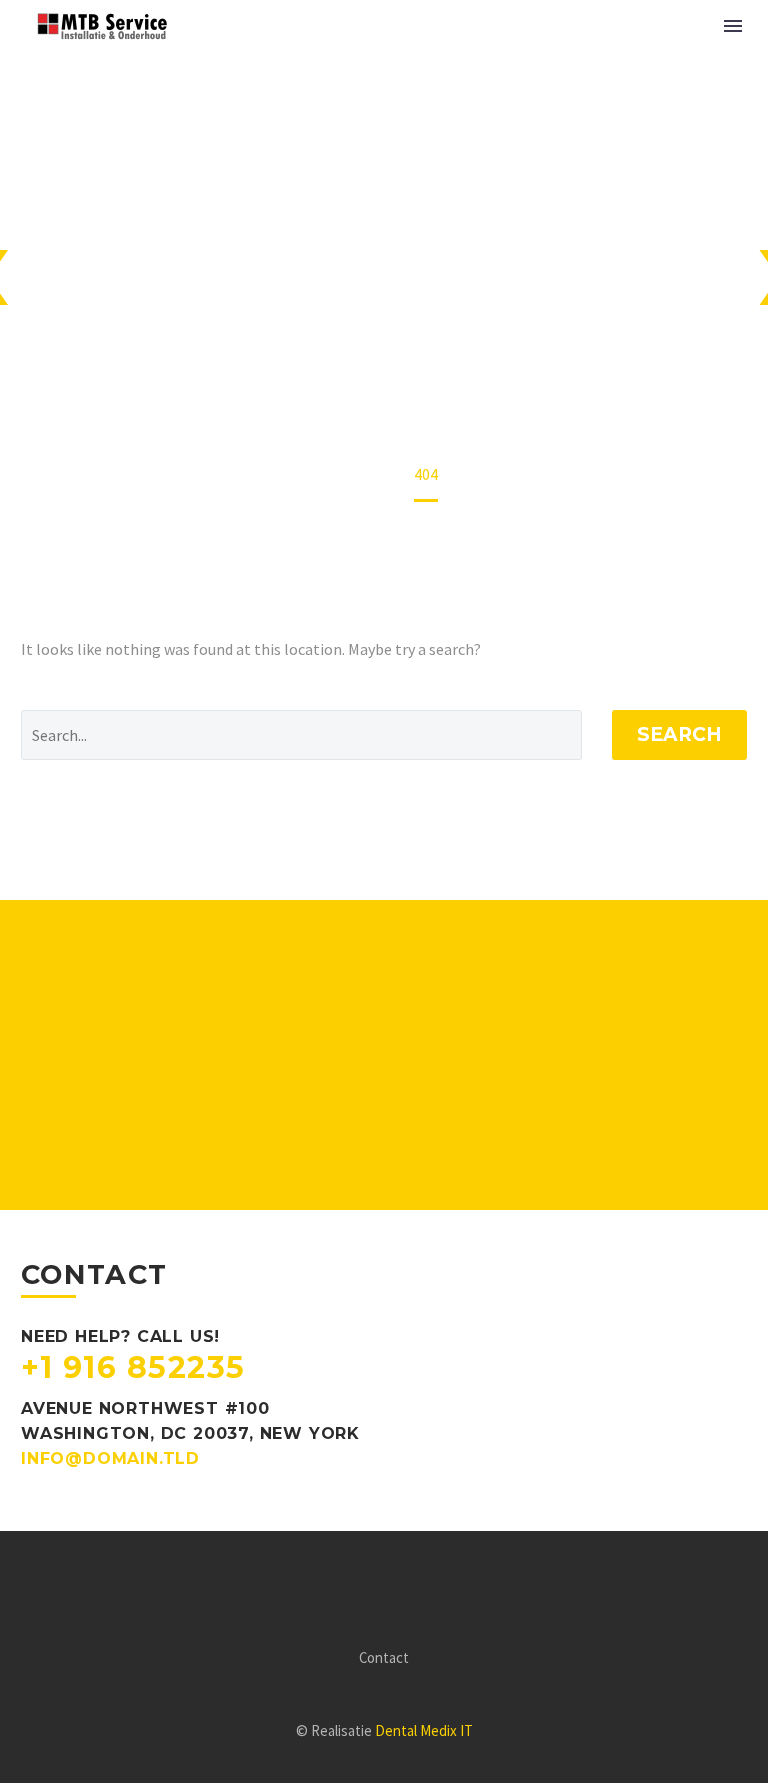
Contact (384, 1658)
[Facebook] (371, 1586)
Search (679, 734)
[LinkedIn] (397, 1586)
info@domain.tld (110, 1458)
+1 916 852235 (133, 1367)
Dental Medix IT (424, 1730)
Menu (733, 26)
